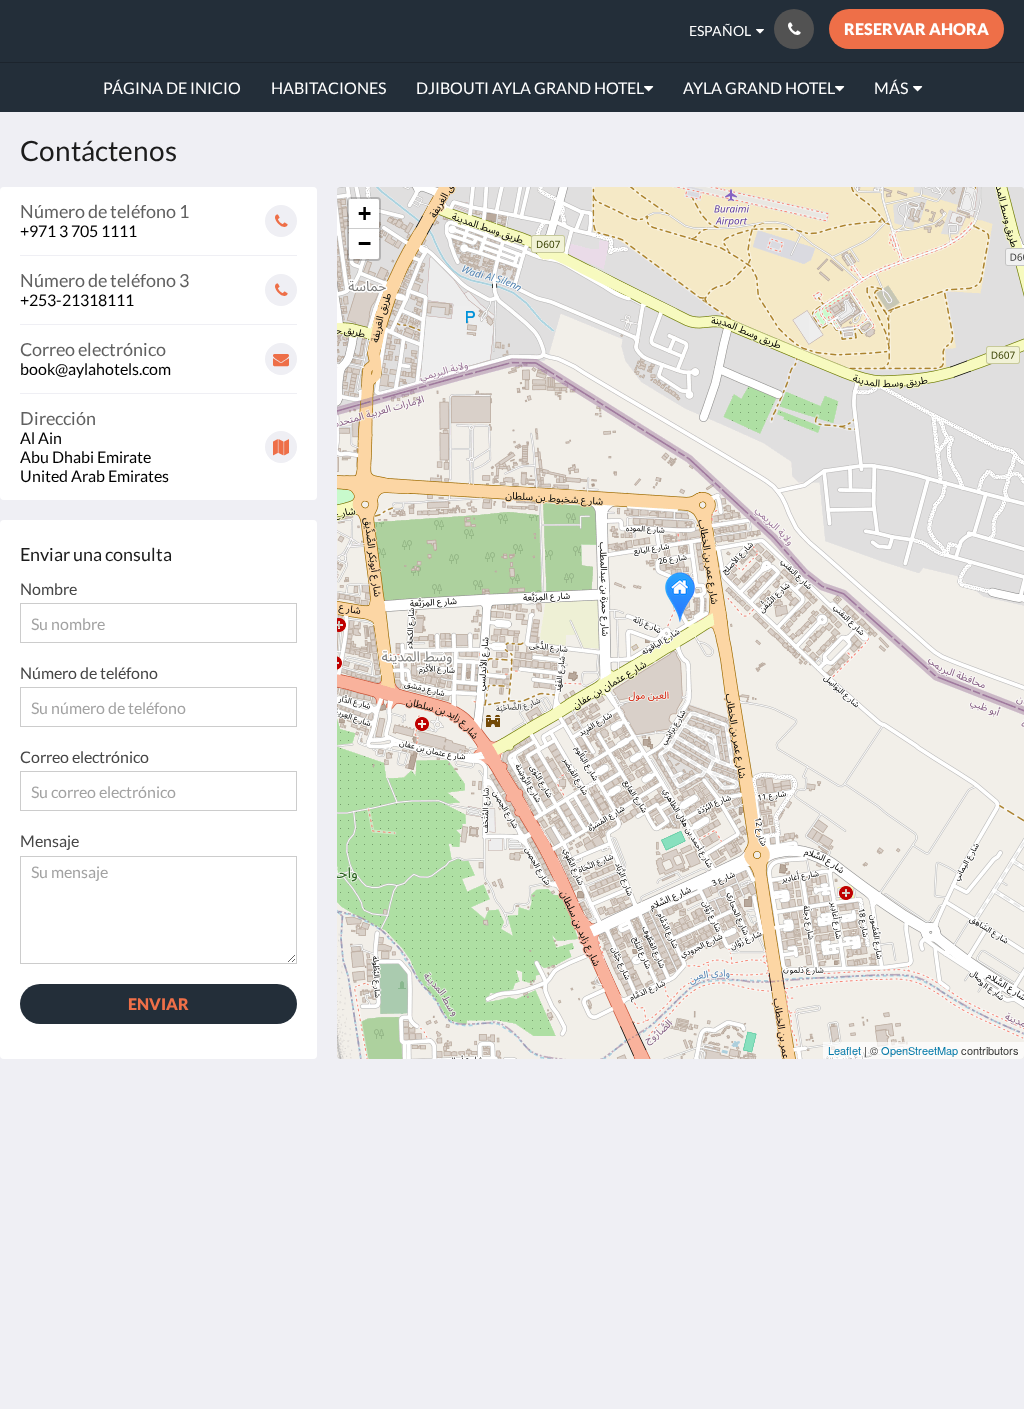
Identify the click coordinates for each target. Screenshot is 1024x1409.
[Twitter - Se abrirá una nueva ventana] (984, 1213)
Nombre (48, 588)
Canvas (978, 1298)
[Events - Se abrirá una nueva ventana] (819, 1158)
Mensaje (49, 840)
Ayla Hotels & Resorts (160, 30)
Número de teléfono (89, 672)
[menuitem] (172, 88)
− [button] (364, 243)
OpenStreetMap (919, 1050)
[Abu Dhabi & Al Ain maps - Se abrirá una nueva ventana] (764, 1158)
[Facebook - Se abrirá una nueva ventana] (929, 1158)
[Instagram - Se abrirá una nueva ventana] (984, 1158)
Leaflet (844, 1050)
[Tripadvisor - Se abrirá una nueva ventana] (929, 1213)
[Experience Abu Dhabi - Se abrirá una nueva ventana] (874, 1158)
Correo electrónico (84, 756)
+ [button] (364, 213)
